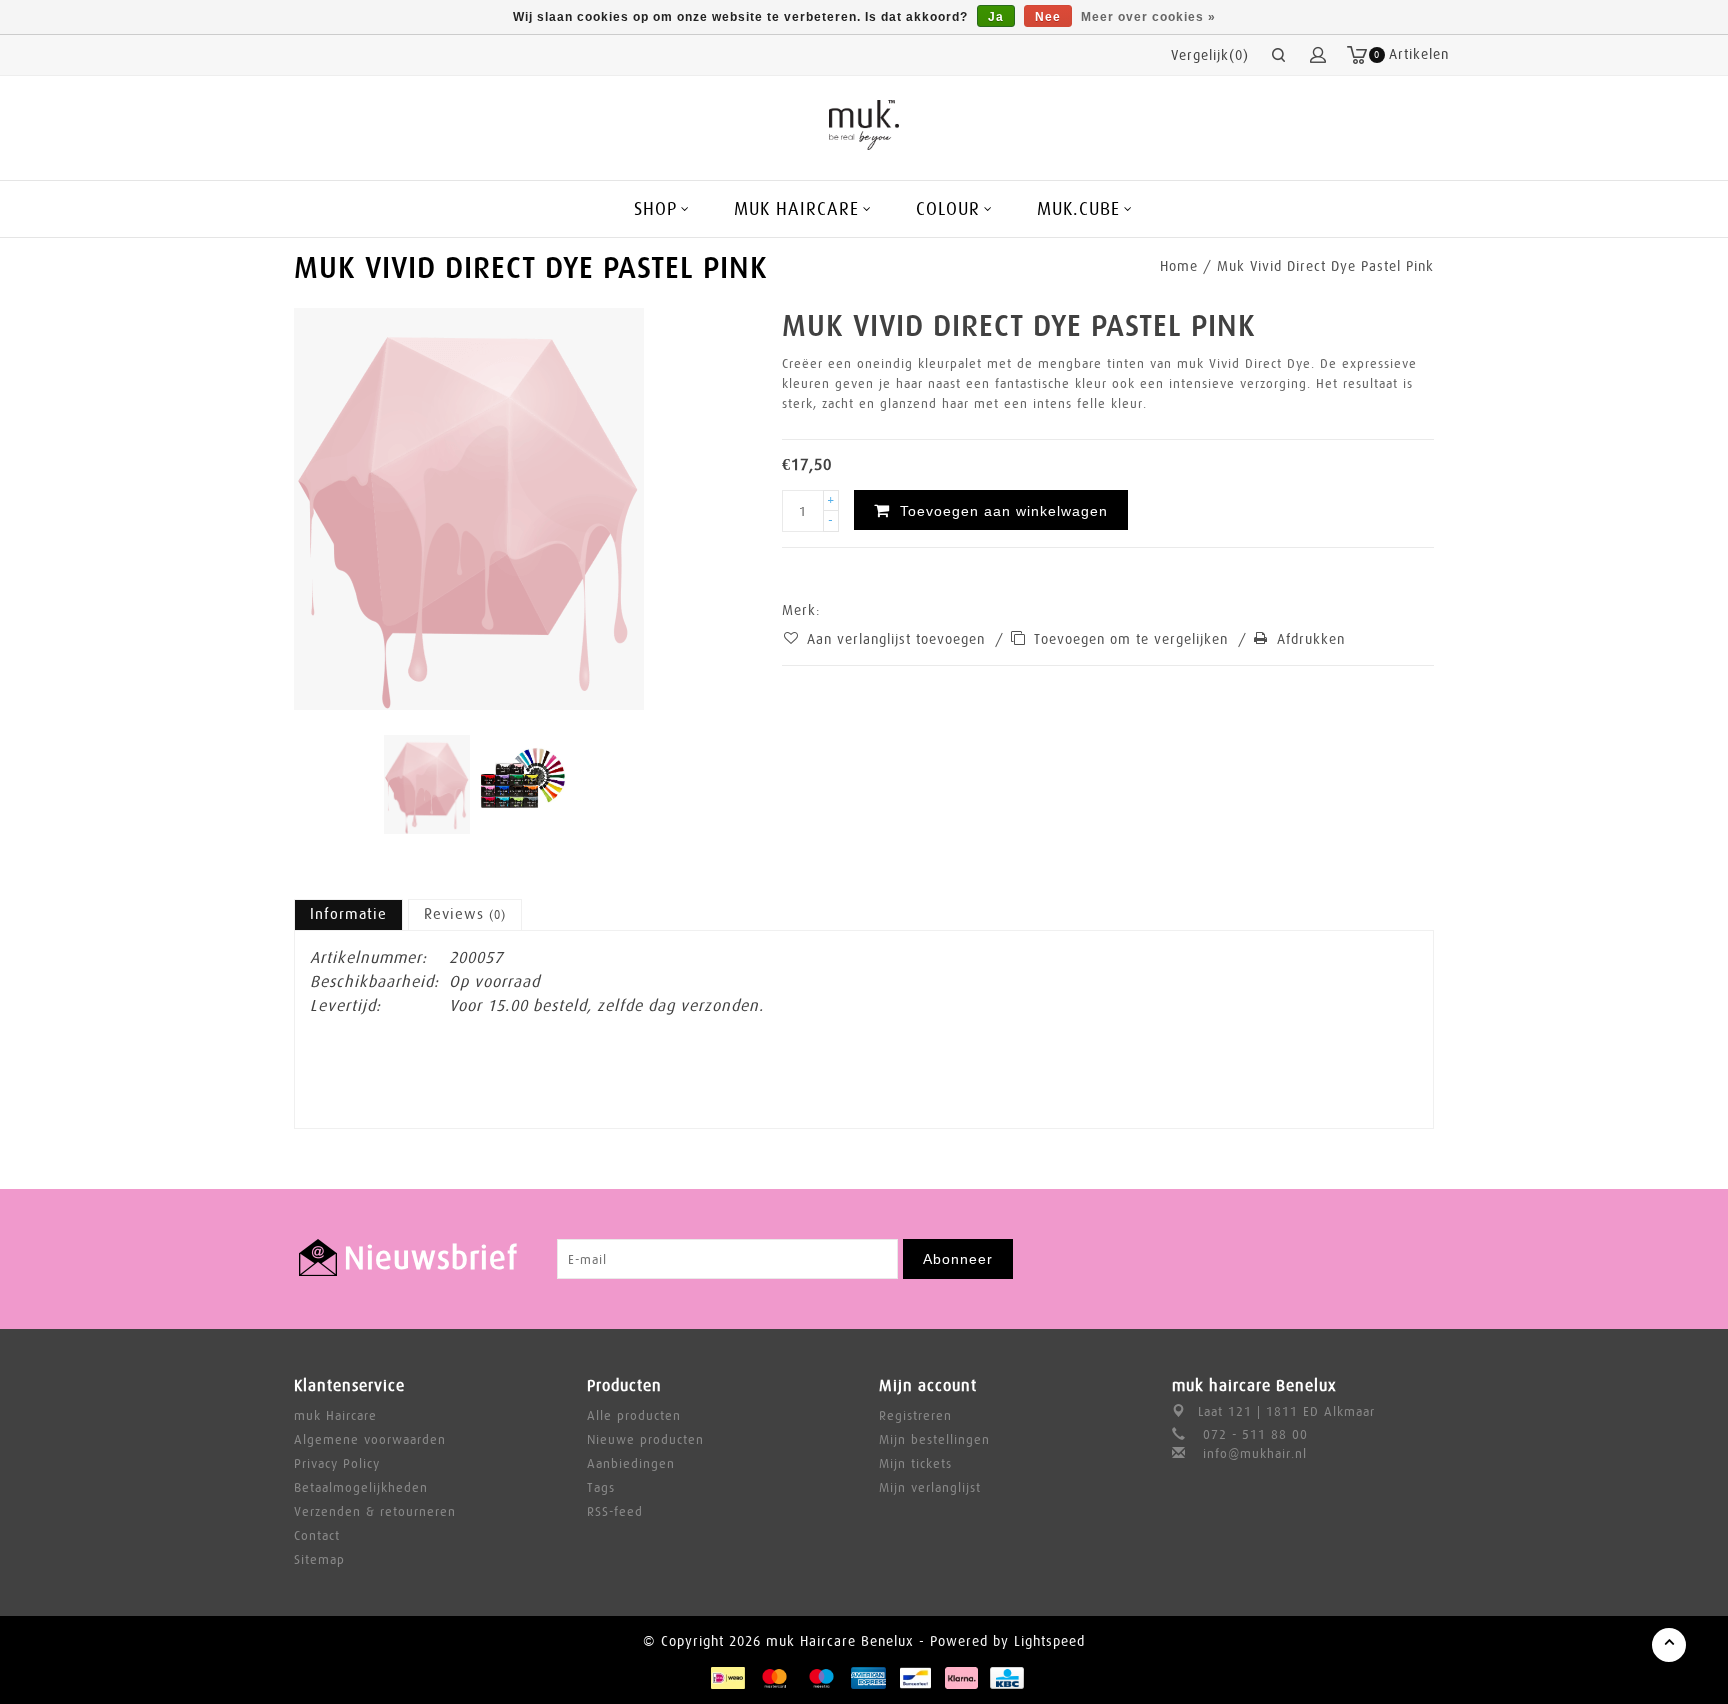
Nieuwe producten (645, 1439)
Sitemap (319, 1559)
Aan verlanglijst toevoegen (898, 639)
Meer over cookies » (1148, 17)
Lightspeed (1049, 1641)
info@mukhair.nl (1255, 1453)
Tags (601, 1487)
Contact (317, 1535)
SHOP (655, 209)
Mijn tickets (915, 1463)
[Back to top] (1669, 1645)
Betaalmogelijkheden (361, 1487)
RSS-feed (615, 1511)
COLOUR (948, 209)
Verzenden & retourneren (375, 1511)
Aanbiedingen (631, 1463)
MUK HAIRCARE (796, 209)
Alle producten (634, 1415)
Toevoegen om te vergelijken (1133, 639)
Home (1179, 266)
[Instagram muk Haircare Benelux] (1418, 1259)
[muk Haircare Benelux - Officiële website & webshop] (864, 125)
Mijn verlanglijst (930, 1487)
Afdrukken (1311, 639)
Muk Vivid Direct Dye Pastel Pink (1325, 266)
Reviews (465, 914)
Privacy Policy (337, 1463)
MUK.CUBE (1078, 209)
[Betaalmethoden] (727, 1677)
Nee (1048, 17)
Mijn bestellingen (934, 1439)
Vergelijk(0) (1210, 55)
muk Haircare (335, 1415)
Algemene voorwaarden (370, 1439)
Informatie (348, 914)
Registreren (915, 1415)
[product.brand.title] (827, 610)
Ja (996, 17)
